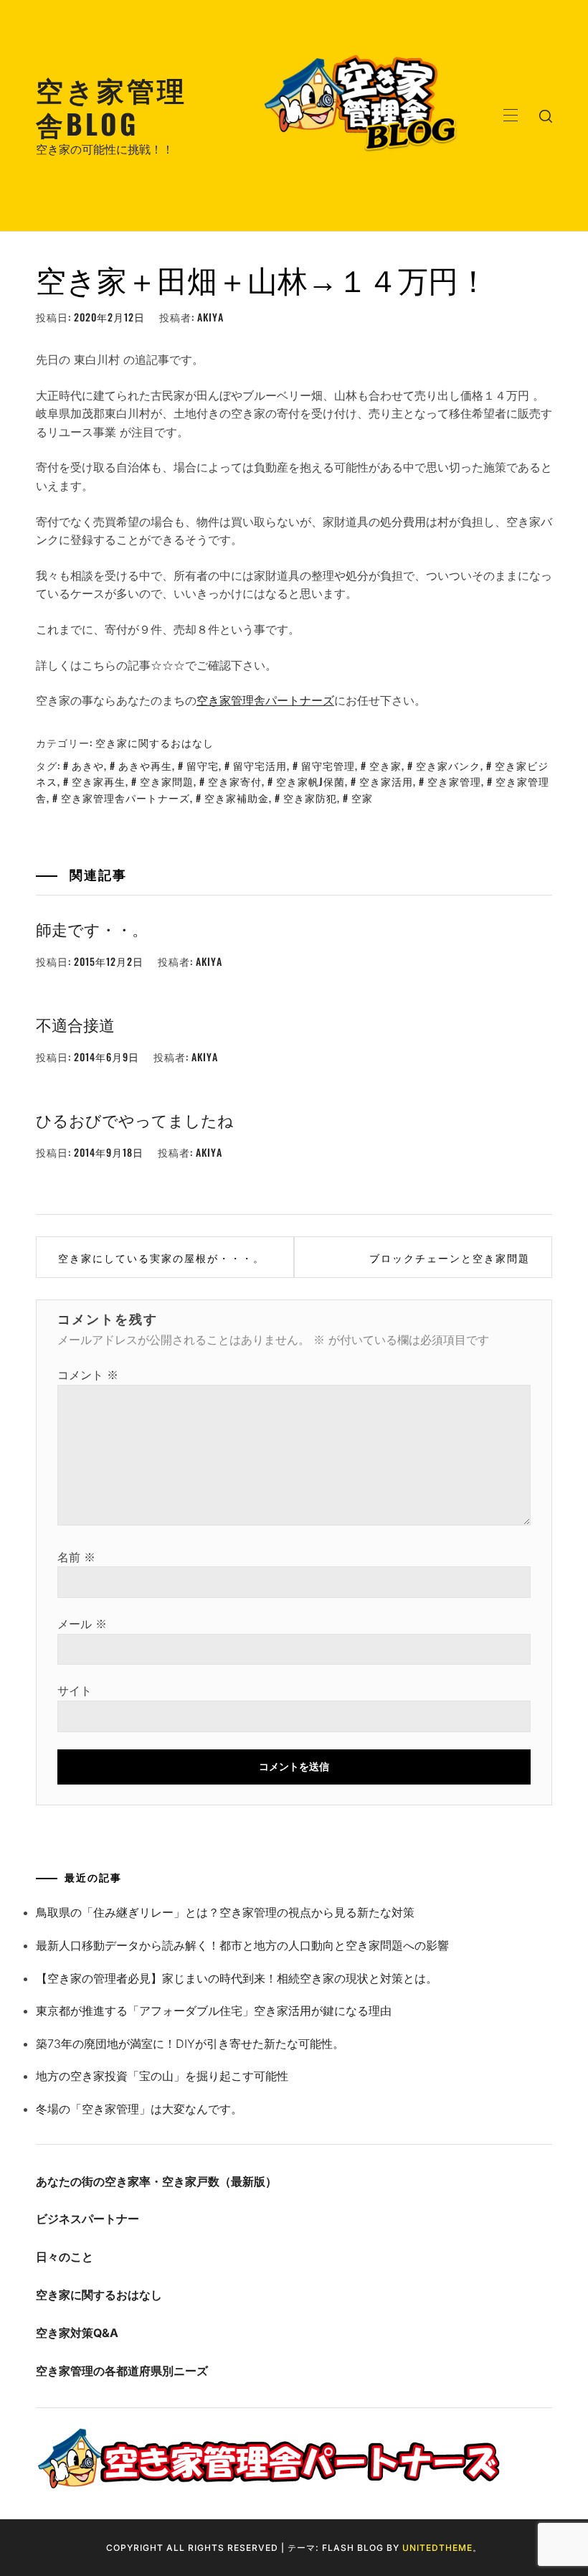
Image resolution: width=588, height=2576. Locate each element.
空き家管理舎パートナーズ (265, 700)
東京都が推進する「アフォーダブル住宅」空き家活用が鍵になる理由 (214, 2011)
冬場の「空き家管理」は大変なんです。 (139, 2109)
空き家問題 (167, 781)
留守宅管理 (328, 765)
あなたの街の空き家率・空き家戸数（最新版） (156, 2181)
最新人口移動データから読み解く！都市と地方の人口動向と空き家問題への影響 (242, 1945)
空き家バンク (448, 765)
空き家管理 (454, 781)
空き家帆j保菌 (310, 781)
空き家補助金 (237, 798)
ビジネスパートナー (87, 2219)
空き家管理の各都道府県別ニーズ (122, 2371)
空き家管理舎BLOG (112, 106)
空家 (362, 798)
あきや (88, 765)
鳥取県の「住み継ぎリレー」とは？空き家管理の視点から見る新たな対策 (225, 1912)
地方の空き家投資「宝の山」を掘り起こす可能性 (162, 2076)
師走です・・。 (92, 929)
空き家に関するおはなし (155, 742)
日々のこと (65, 2257)
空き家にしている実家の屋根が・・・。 (161, 1258)
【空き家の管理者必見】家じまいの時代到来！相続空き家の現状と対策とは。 (237, 1978)
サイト (75, 1691)
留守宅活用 (260, 765)
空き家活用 (386, 781)
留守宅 (203, 765)
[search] (546, 116)
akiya (210, 317)
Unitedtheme (437, 2548)
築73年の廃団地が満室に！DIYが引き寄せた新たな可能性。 (190, 2044)
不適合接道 (75, 1024)
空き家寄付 (235, 781)
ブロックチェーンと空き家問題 (450, 1258)
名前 (76, 1557)
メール (82, 1624)
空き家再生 (99, 781)
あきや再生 (145, 765)
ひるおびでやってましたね (135, 1119)
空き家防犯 (310, 798)
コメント (88, 1375)
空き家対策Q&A (77, 2333)
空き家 (385, 765)
